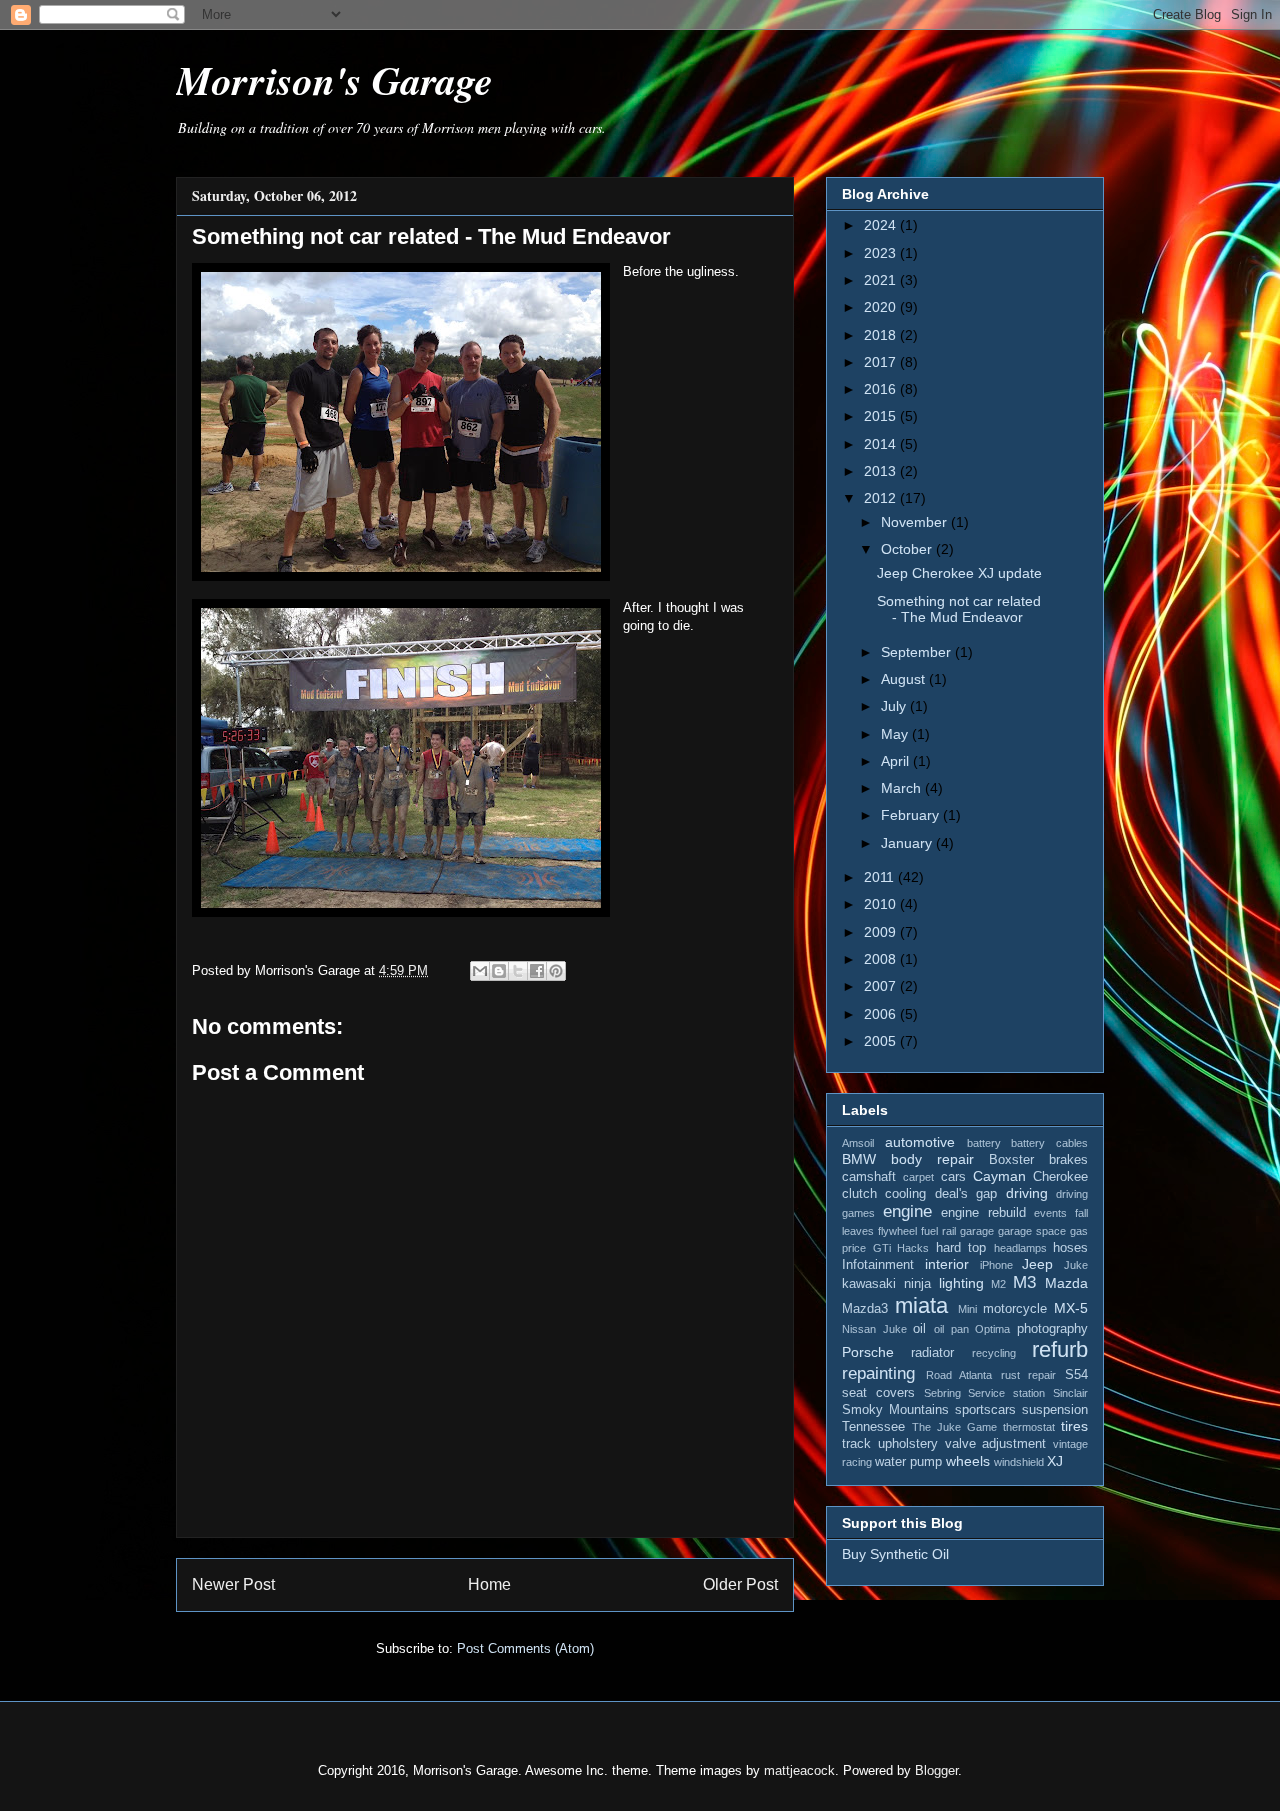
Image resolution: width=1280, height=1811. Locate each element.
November (916, 522)
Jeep (1037, 1264)
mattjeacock (799, 1770)
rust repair (1029, 1375)
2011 (881, 877)
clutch (859, 1194)
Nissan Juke (874, 1329)
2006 (882, 1014)
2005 (882, 1041)
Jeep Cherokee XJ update (959, 573)
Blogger (936, 1770)
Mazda (1066, 1283)
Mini (967, 1309)
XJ (1055, 1461)
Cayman (999, 1176)
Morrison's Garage (334, 80)
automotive (920, 1142)
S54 (1076, 1375)
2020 (882, 307)
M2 (998, 1284)
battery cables (1049, 1143)
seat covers (878, 1393)
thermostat (1029, 1427)
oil (919, 1329)
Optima (992, 1329)
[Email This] (480, 971)
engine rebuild (983, 1213)
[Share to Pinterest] (556, 971)
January (908, 843)
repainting (878, 1373)
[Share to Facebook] (537, 971)
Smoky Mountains (895, 1410)
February (912, 815)
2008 (882, 959)
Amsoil (858, 1143)
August (905, 679)
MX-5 (1071, 1308)
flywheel (897, 1231)
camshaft (869, 1177)
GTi (882, 1248)
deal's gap (966, 1194)
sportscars (985, 1410)
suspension (1055, 1410)
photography (1052, 1329)
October (908, 549)
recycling (994, 1353)
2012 (882, 498)
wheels (968, 1461)
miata (921, 1305)
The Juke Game (954, 1427)
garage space (1032, 1231)
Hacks (913, 1248)
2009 (882, 932)
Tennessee (873, 1427)
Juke (1076, 1265)
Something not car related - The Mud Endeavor (959, 609)
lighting (961, 1283)
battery (984, 1143)
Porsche (868, 1352)
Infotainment (878, 1265)
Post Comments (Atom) (525, 1648)
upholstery (908, 1444)
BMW (859, 1159)
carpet (918, 1177)
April (897, 761)
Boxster (1011, 1160)
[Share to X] (518, 971)
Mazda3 (865, 1309)
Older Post (740, 1584)
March (903, 788)
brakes (1068, 1160)
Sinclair (1070, 1393)
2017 (882, 362)
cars (953, 1177)
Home (489, 1584)
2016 (882, 389)
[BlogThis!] (499, 971)
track (856, 1444)
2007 (882, 986)
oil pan (951, 1329)
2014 (882, 444)
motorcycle (1015, 1309)
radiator (932, 1353)
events (1050, 1213)
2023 (882, 253)
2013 (882, 471)
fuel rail (938, 1231)
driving (1027, 1193)
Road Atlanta (959, 1375)
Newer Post (233, 1584)
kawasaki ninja (886, 1284)
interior (947, 1264)
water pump (908, 1462)
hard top (961, 1248)
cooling (905, 1194)
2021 (882, 280)
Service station (1006, 1393)
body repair (932, 1159)
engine (907, 1211)
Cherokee (1060, 1177)
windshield (1019, 1462)
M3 (1024, 1282)
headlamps (1020, 1248)
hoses (1070, 1248)
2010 (882, 904)
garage (977, 1231)
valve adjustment (996, 1444)
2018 (882, 335)
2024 (882, 225)
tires (1074, 1426)
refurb (1060, 1349)
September (918, 652)
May (896, 734)
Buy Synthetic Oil (895, 1554)
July (895, 706)
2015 (882, 416)
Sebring (942, 1393)
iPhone (996, 1265)
